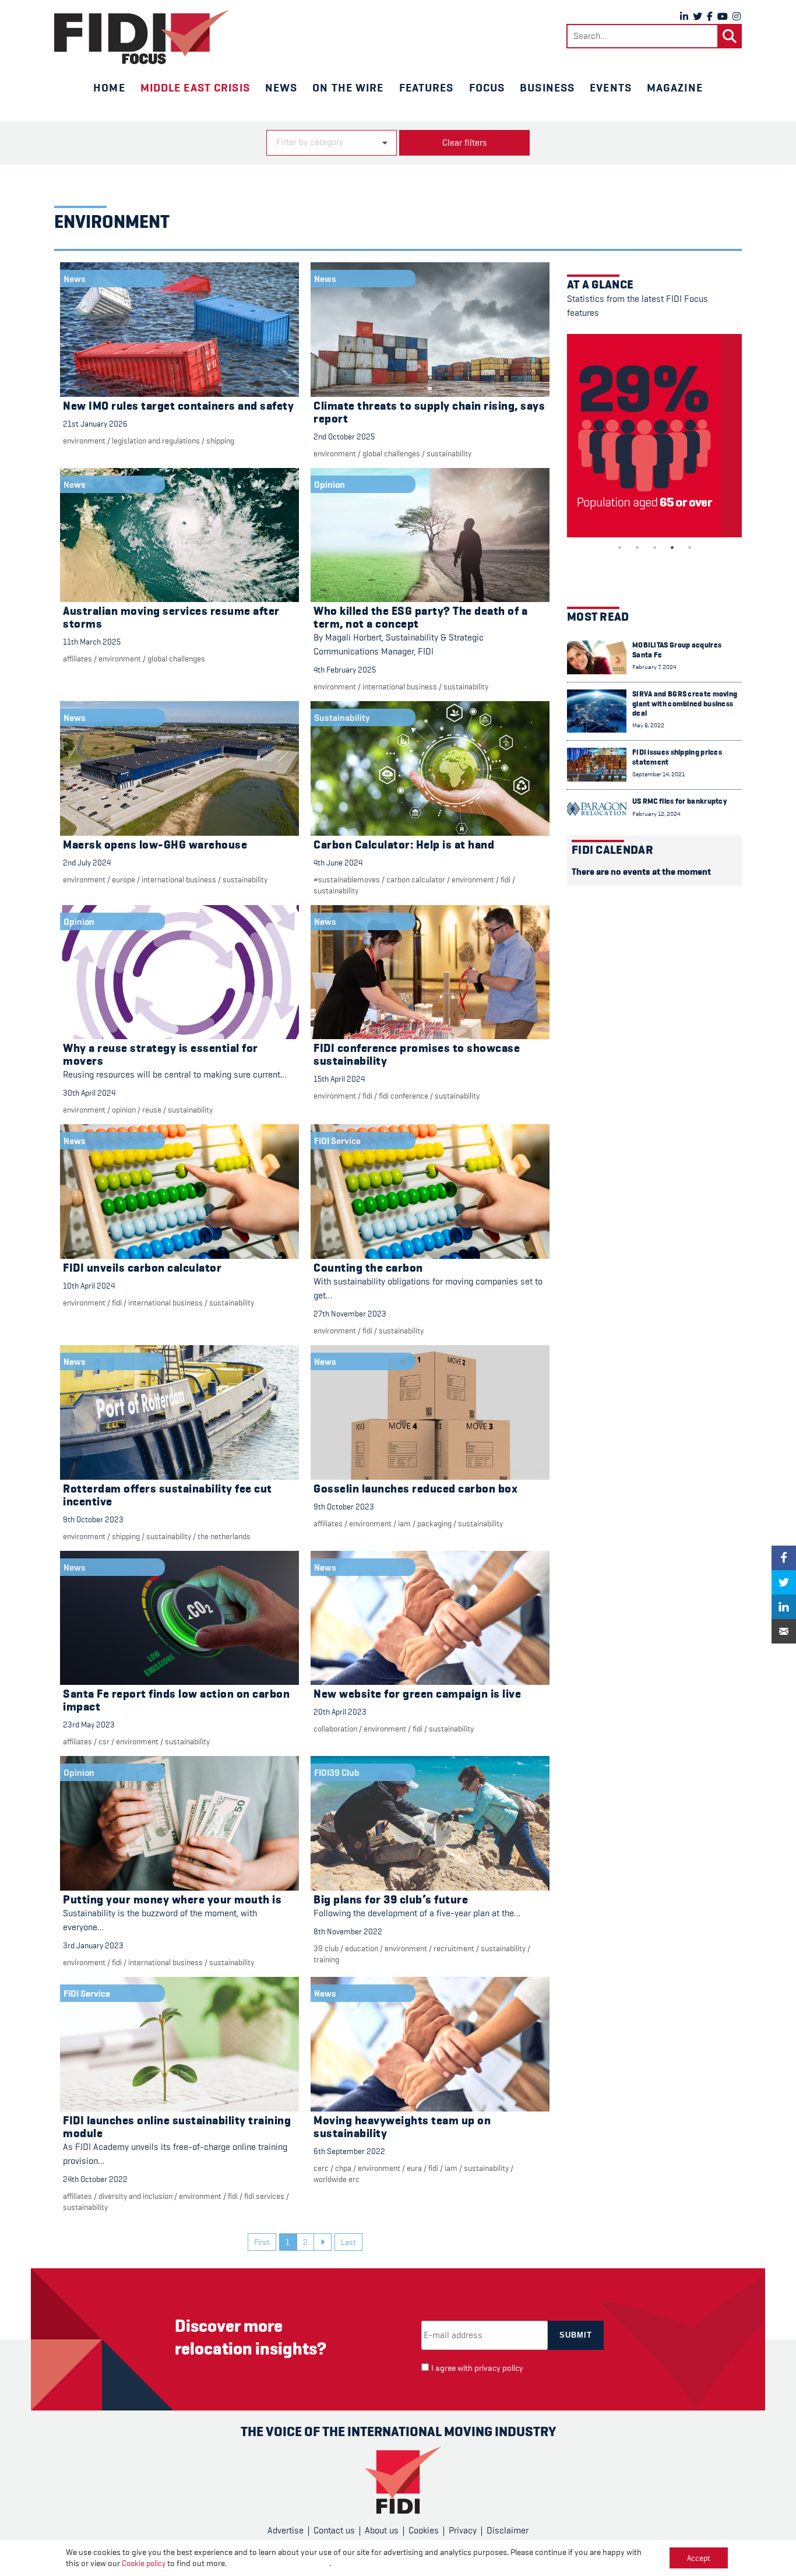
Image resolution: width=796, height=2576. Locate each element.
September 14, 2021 (658, 774)
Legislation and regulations (156, 441)
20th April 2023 (340, 1712)
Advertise (286, 2531)
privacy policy (499, 2368)
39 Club (326, 1948)
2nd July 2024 (87, 863)
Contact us (334, 2531)
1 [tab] (619, 547)
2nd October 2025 (344, 437)
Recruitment (454, 1948)
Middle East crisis (195, 87)
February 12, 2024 (656, 814)
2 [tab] (637, 547)
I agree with (477, 2368)
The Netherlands (224, 1536)
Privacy (463, 2531)
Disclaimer (508, 2531)
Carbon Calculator (416, 879)
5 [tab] (689, 547)
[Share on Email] (784, 1631)
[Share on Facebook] (784, 1558)
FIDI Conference (404, 1096)
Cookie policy (144, 2563)
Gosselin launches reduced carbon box (415, 1489)
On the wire (348, 87)
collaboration (335, 1729)
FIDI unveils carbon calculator (142, 1268)
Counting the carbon (368, 1268)
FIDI (506, 879)
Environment (84, 441)
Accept (699, 2558)
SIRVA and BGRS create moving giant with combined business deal (685, 703)
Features (427, 87)
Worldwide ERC (337, 2179)
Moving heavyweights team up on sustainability (402, 2127)
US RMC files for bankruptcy (679, 801)
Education (362, 1948)
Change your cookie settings (279, 2563)
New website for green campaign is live (417, 1694)
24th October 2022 (95, 2179)
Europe (124, 879)
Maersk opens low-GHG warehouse (155, 845)
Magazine (675, 87)
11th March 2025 (92, 642)
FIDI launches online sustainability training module (177, 2127)
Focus (487, 87)
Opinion (124, 1110)
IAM (404, 1523)
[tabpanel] (654, 436)
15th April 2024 (339, 1079)
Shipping (220, 441)
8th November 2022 (348, 1931)
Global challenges (391, 453)
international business (400, 687)
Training (326, 1959)
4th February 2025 (345, 670)
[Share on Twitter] (784, 1582)
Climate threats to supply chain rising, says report (429, 412)
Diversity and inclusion (135, 2196)
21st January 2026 (95, 424)
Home (109, 87)
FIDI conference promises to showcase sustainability (417, 1055)
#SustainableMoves (347, 879)
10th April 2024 (89, 1286)
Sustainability (449, 453)
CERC (321, 2168)
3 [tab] (654, 547)
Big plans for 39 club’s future (391, 1900)
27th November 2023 (350, 1314)
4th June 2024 (338, 863)
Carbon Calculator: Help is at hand (404, 845)
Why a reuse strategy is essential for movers (161, 1055)
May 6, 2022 (648, 725)
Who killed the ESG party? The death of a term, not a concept (420, 617)
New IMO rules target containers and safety (178, 406)
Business (547, 87)
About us (382, 2531)
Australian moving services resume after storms (171, 617)
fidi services (264, 2196)
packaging (434, 1523)
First (262, 2242)
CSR (104, 1741)
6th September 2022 (349, 2151)
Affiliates (78, 659)
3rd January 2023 (93, 1945)
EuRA (414, 2168)
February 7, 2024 (654, 667)
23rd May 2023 (89, 1725)
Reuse (152, 1110)
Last (348, 2242)
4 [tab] (672, 547)
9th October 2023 (93, 1519)
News (281, 87)
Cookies (424, 2531)
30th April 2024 (89, 1093)
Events (611, 87)
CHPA (343, 2168)
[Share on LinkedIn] (784, 1607)
